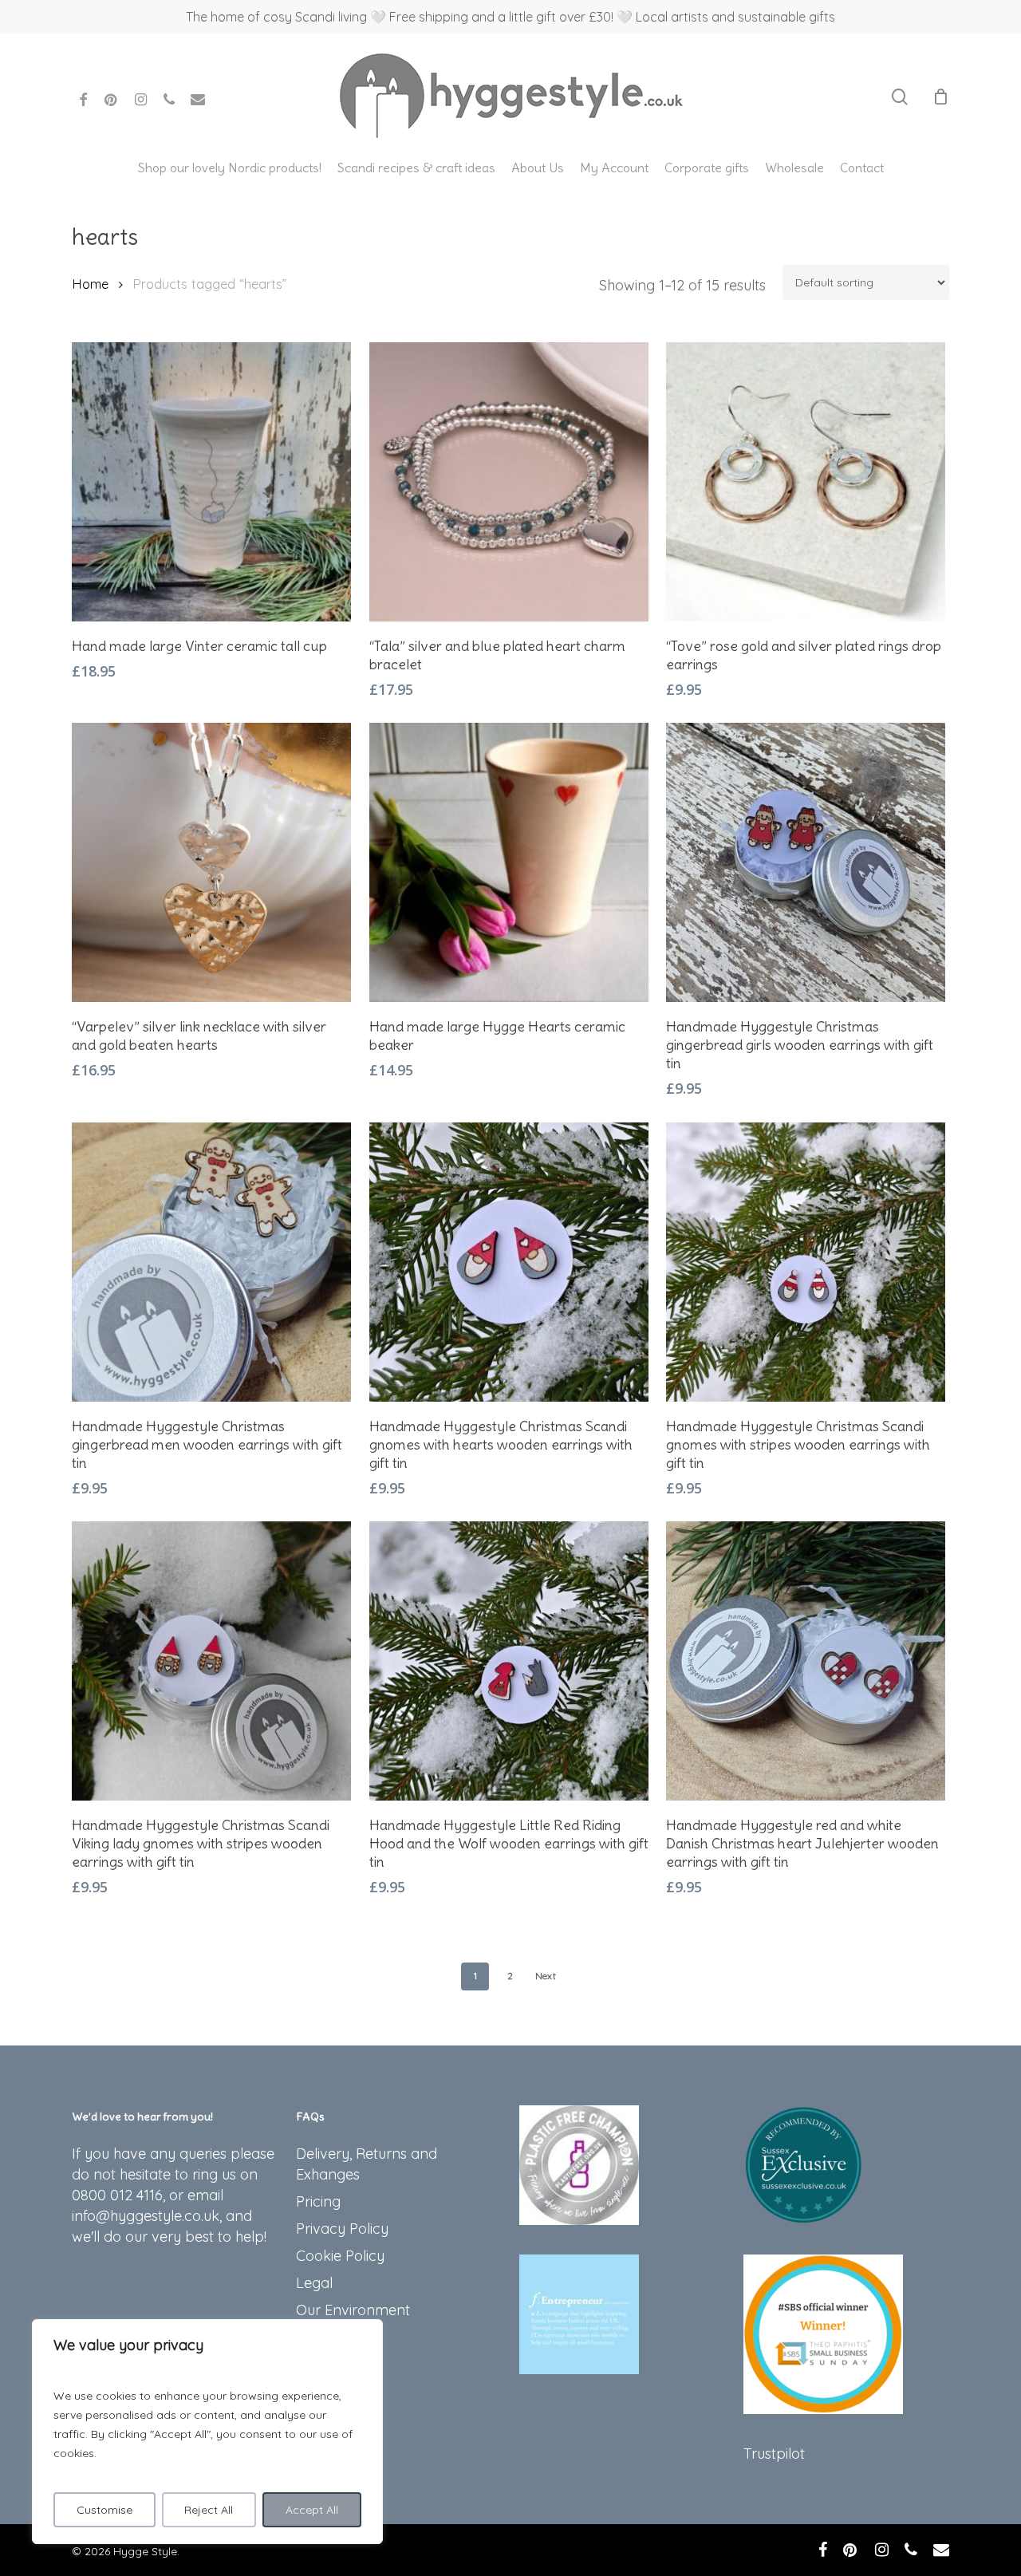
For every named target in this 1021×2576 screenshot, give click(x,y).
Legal (314, 2283)
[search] (900, 97)
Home (90, 284)
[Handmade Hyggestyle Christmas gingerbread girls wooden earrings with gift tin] (806, 862)
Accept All (312, 2510)
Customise (104, 2510)
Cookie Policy (340, 2256)
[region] (207, 2432)
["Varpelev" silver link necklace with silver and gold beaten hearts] (211, 862)
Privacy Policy (342, 2229)
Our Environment (353, 2310)
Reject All (209, 2510)
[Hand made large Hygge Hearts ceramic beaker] (509, 862)
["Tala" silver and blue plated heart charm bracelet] (509, 482)
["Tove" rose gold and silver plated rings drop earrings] (806, 482)
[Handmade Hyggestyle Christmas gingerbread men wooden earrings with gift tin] (211, 1262)
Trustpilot (774, 2454)
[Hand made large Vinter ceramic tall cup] (211, 482)
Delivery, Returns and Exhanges (367, 2164)
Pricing (318, 2201)
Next (546, 1976)
